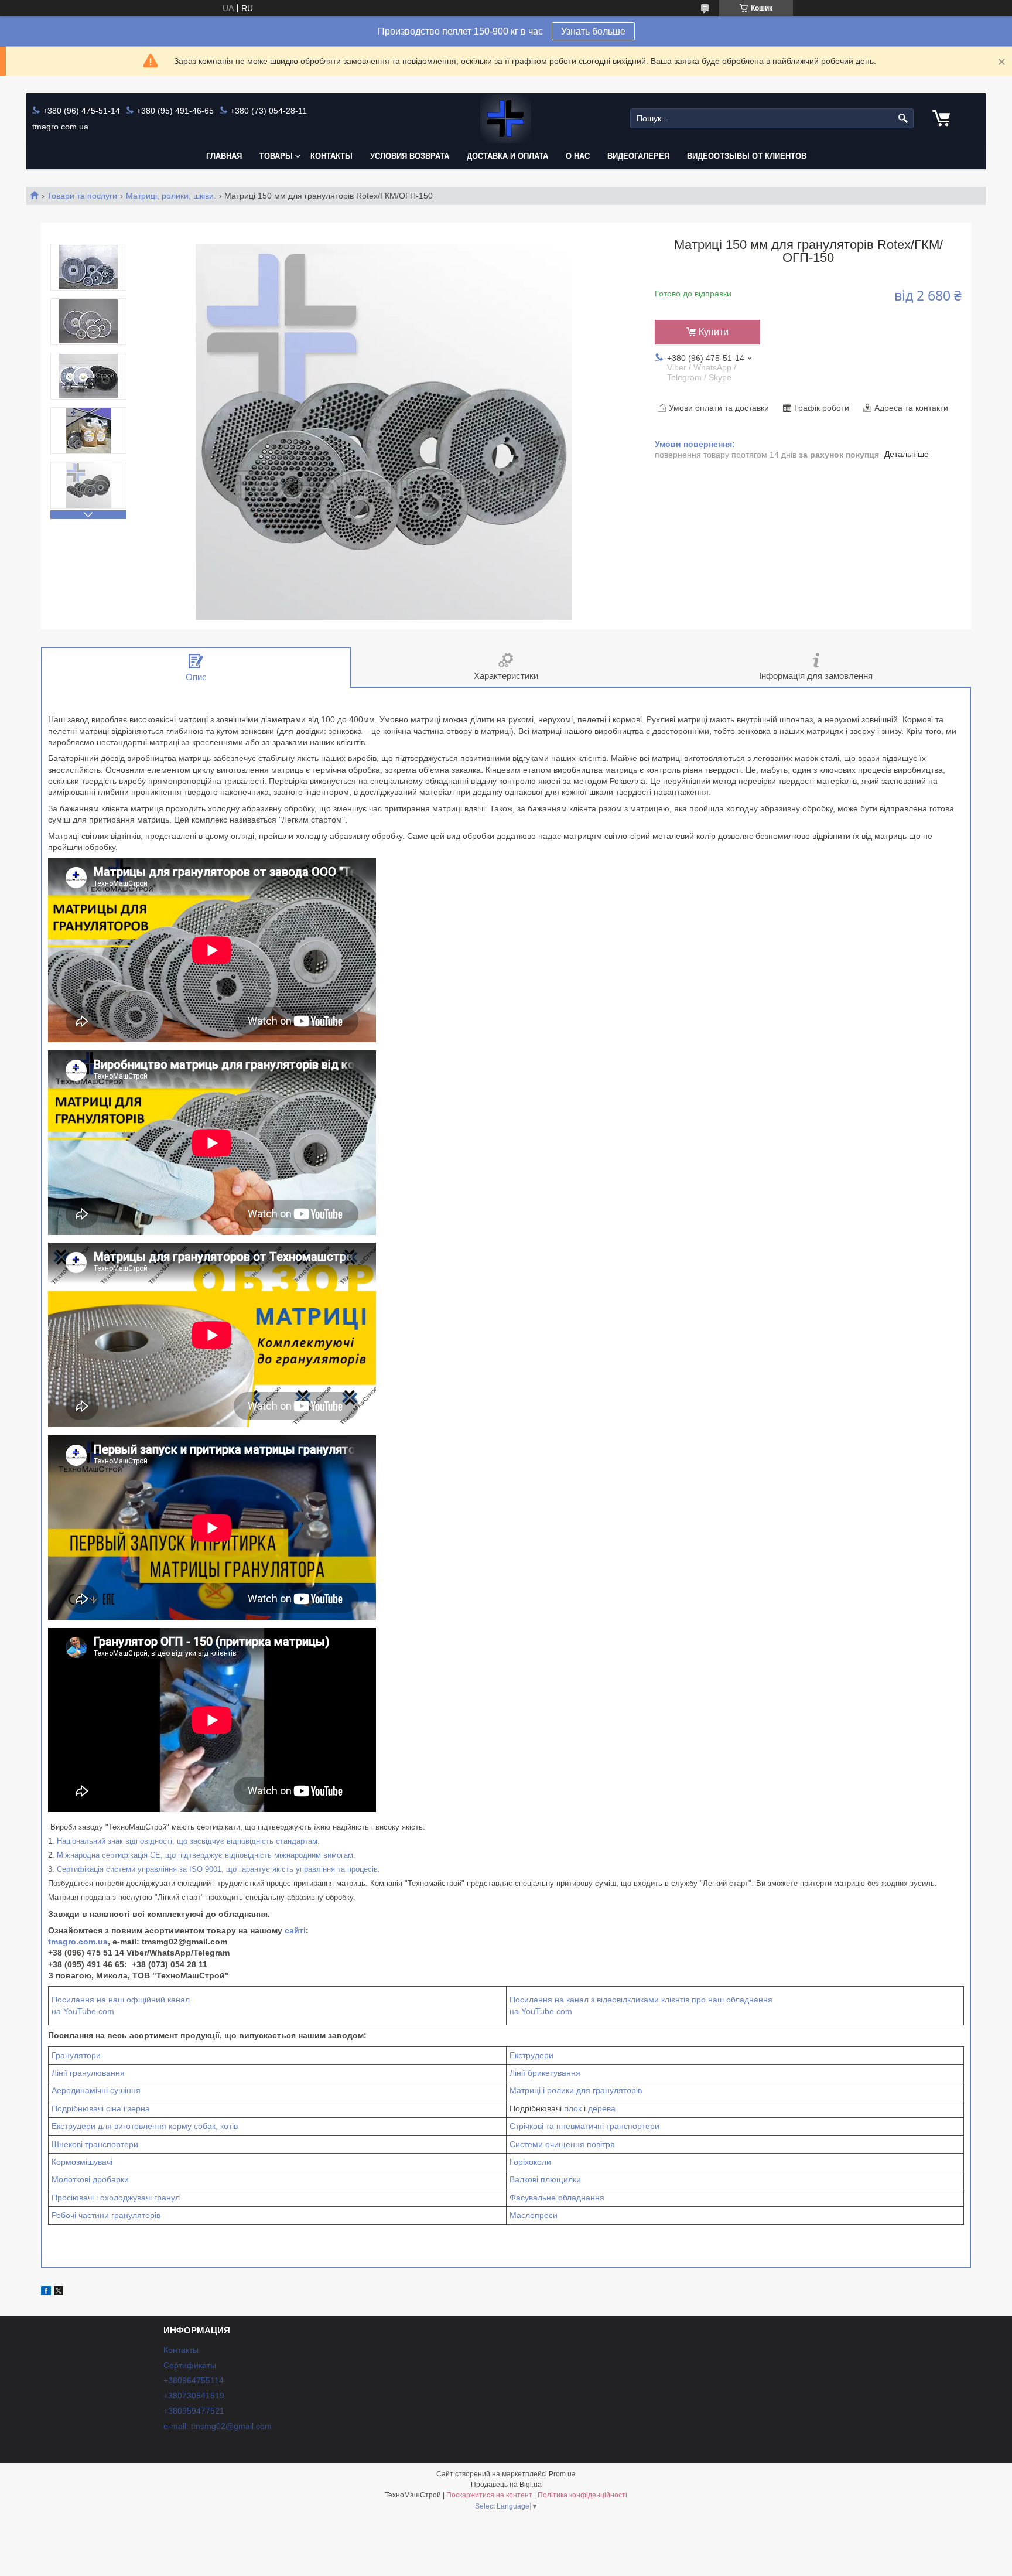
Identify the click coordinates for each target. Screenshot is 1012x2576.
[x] (59, 2292)
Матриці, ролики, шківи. (171, 196)
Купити (714, 332)
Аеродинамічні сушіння (96, 2090)
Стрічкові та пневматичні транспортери (584, 2126)
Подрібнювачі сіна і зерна (101, 2108)
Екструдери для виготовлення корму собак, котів (145, 2126)
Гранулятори (76, 2055)
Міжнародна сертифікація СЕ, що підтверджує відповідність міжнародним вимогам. (206, 1855)
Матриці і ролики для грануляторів (576, 2090)
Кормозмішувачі (82, 2162)
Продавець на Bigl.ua (506, 2485)
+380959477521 (194, 2411)
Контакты (331, 156)
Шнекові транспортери (95, 2144)
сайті (295, 1930)
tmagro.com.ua (78, 1942)
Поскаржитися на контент (489, 2495)
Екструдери (531, 2055)
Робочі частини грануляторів (106, 2215)
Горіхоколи (530, 2162)
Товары (276, 156)
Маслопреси (534, 2215)
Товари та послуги (82, 196)
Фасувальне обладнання (557, 2198)
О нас (578, 156)
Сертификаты (190, 2365)
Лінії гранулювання (88, 2073)
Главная (224, 156)
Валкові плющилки (545, 2179)
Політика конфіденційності (582, 2495)
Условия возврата (410, 156)
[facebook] (46, 2292)
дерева (602, 2108)
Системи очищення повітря (562, 2144)
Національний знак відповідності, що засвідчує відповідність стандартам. (188, 1841)
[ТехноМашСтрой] (506, 119)
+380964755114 (194, 2380)
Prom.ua (562, 2474)
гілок (573, 2108)
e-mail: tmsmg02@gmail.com (218, 2426)
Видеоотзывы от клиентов (747, 156)
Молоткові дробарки (90, 2179)
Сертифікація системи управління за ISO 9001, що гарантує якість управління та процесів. (218, 1869)
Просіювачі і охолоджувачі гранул (116, 2198)
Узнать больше (593, 31)
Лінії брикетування (545, 2073)
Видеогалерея (638, 156)
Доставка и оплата (507, 156)
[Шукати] (903, 119)
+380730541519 (194, 2396)
